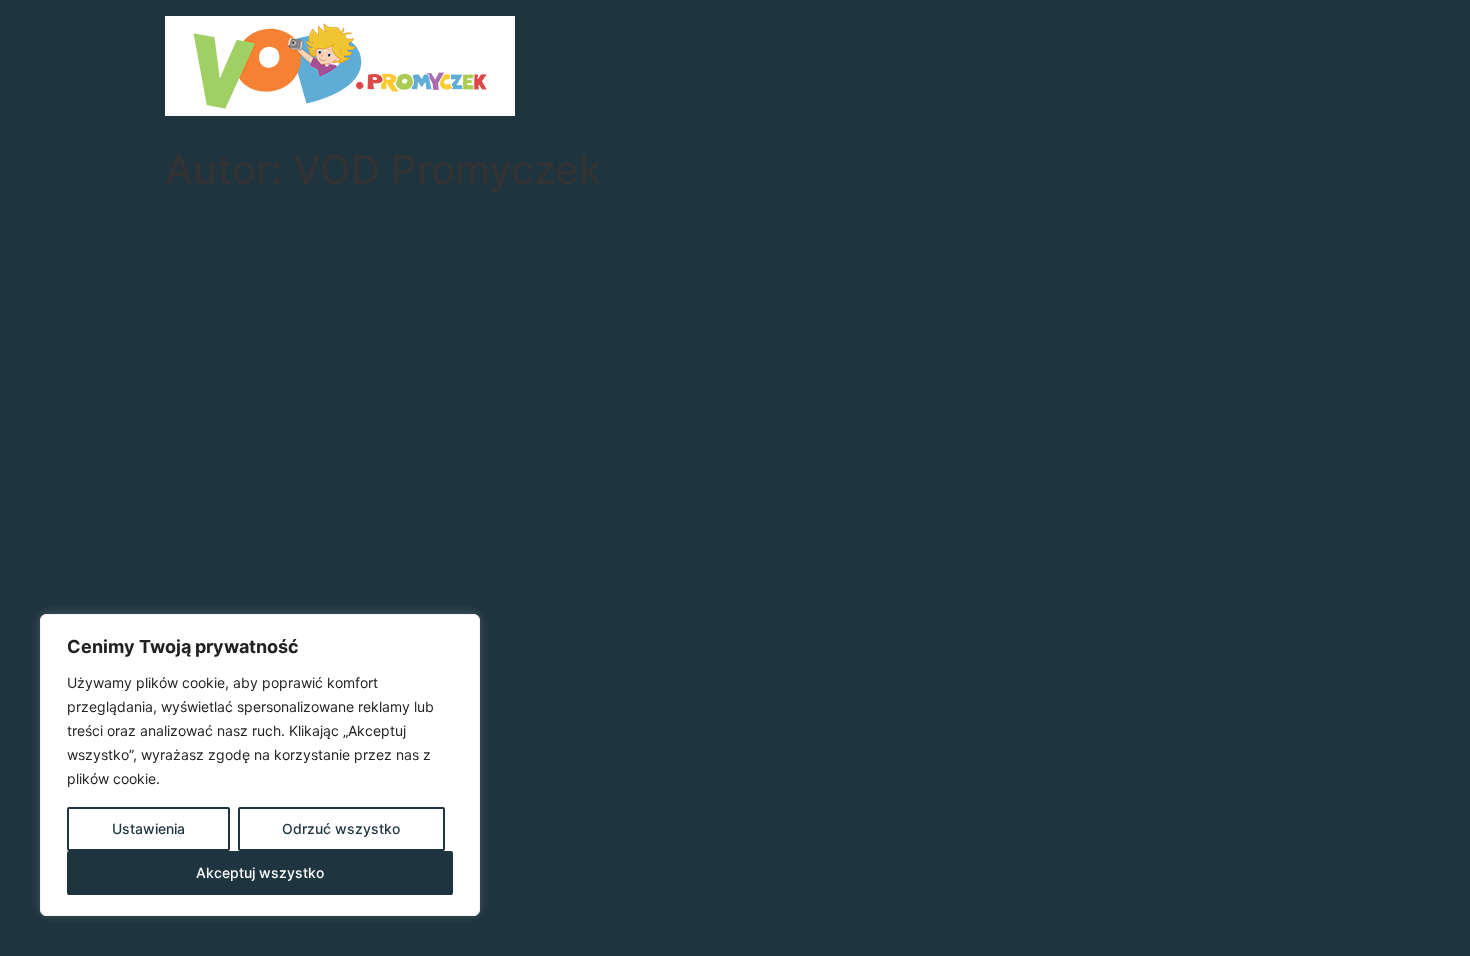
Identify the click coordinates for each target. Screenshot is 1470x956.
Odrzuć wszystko (341, 828)
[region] (260, 765)
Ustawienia (148, 828)
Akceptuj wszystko (260, 872)
